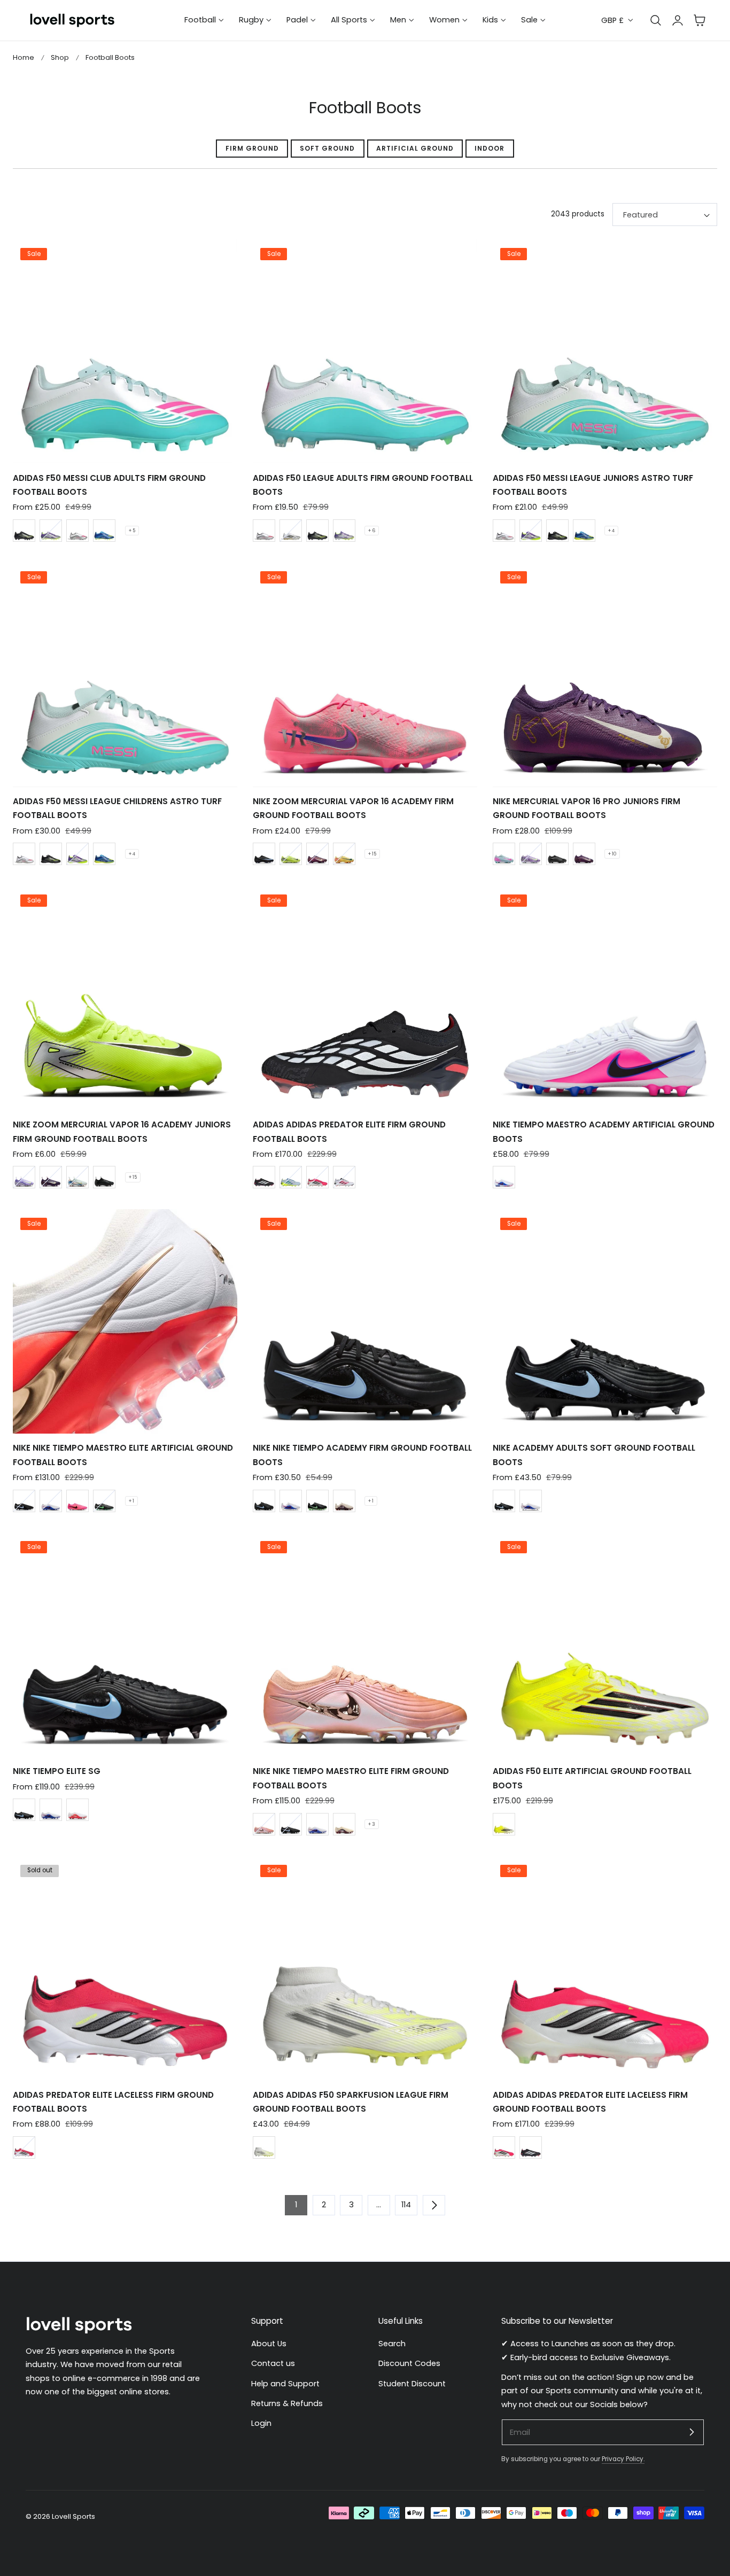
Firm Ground (252, 148)
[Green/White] (77, 1177)
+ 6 (372, 531)
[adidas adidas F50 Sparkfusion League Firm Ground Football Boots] (365, 1968)
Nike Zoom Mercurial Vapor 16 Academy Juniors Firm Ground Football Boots (122, 1131)
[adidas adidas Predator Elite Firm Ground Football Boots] (365, 998)
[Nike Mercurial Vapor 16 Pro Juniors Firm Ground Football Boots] (605, 674)
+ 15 (372, 854)
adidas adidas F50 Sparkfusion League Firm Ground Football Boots (351, 2102)
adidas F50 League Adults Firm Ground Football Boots (363, 485)
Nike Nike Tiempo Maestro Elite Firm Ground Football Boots (351, 1778)
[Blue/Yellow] (104, 531)
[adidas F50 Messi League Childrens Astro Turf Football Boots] (125, 674)
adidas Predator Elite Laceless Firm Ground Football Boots (113, 2102)
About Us (269, 2344)
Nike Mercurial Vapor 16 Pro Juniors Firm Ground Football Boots (587, 808)
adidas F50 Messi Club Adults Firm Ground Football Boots (109, 485)
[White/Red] (77, 531)
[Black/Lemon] (24, 531)
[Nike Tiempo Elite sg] (125, 1645)
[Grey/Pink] (504, 854)
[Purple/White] (51, 531)
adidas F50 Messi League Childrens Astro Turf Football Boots (117, 808)
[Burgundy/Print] (344, 1501)
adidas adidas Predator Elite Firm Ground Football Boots (349, 1131)
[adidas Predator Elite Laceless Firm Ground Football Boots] (125, 1968)
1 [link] (296, 2205)
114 (406, 2205)
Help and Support (285, 2384)
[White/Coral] (344, 1177)
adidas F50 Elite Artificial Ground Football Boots (592, 1778)
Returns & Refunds (287, 2403)
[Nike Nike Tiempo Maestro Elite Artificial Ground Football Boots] (125, 1321)
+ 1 (131, 1501)
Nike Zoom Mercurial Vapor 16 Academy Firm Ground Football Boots (353, 808)
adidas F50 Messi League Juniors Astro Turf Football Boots (593, 485)
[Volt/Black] (291, 854)
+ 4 (611, 531)
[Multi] (77, 1501)
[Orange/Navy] (344, 854)
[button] (700, 20)
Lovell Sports (73, 2516)
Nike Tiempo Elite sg (57, 1771)
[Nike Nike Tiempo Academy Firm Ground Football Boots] (365, 1321)
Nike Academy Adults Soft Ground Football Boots (594, 1455)
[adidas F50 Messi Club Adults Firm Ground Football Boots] (125, 351)
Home (24, 57)
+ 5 (132, 531)
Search (392, 2344)
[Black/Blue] (264, 854)
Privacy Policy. (623, 2459)
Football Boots (110, 57)
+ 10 (612, 854)
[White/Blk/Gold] (291, 531)
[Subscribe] (692, 2432)
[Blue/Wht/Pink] (504, 1177)
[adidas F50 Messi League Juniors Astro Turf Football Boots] (605, 351)
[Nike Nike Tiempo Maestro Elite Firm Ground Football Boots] (365, 1645)
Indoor (490, 148)
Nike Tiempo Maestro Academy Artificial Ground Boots (604, 1131)
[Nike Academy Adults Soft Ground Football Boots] (605, 1321)
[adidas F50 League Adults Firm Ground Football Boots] (365, 351)
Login (261, 2424)
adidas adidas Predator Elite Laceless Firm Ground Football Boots (590, 2102)
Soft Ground (327, 148)
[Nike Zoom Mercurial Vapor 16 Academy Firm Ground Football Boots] (365, 674)
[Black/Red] (264, 1177)
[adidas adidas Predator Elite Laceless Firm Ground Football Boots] (605, 1968)
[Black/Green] (557, 854)
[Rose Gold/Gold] (264, 1824)
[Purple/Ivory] (317, 854)
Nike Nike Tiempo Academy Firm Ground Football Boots (362, 1455)
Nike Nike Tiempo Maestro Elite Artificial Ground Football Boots (123, 1455)
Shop (60, 57)
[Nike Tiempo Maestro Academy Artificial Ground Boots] (605, 998)
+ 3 (372, 1824)
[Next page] (434, 2205)
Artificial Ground (415, 148)
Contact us (273, 2364)
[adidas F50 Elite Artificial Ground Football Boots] (605, 1645)
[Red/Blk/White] (317, 1177)
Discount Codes (409, 2364)
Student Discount (412, 2384)
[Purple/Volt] (531, 854)
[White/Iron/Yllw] (264, 2147)
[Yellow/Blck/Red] (504, 1824)
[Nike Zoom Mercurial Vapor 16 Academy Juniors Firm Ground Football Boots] (125, 998)
